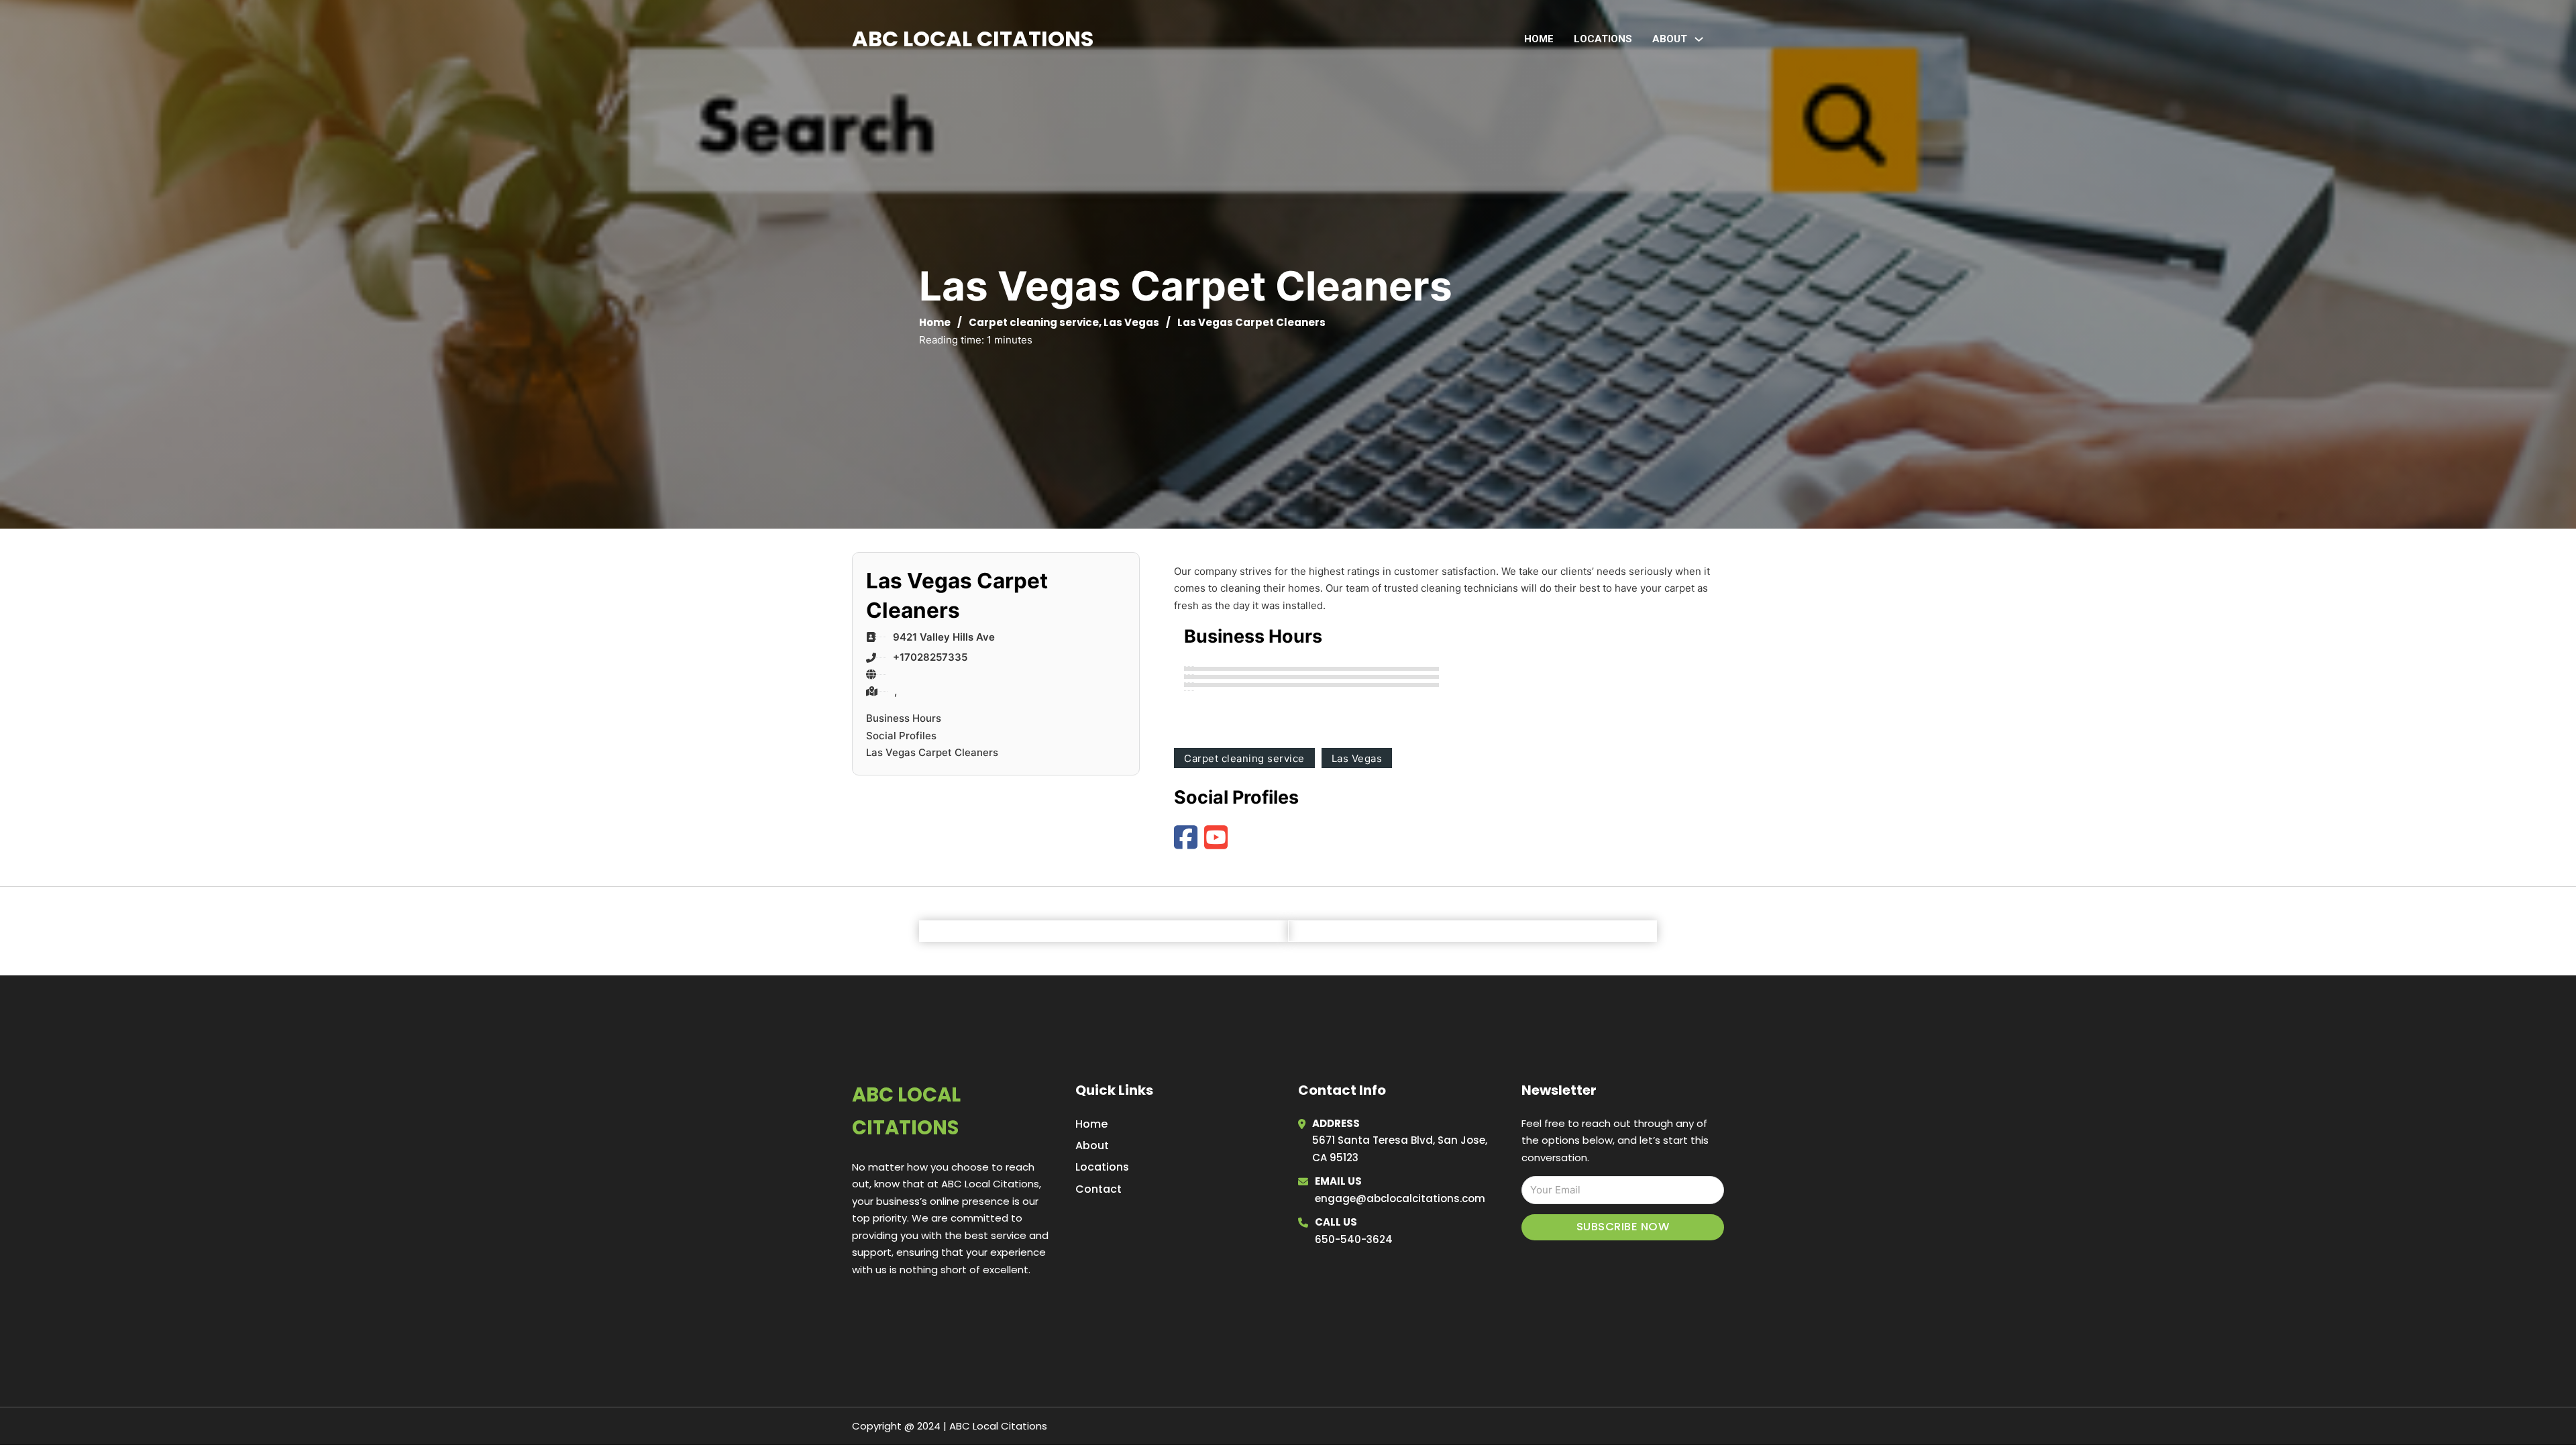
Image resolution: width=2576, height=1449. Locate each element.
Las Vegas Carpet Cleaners (932, 752)
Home (1539, 39)
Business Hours (904, 718)
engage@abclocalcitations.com (1400, 1198)
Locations (1603, 39)
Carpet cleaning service (1034, 322)
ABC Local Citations (973, 39)
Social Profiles (901, 736)
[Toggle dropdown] (1699, 39)
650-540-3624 (1354, 1239)
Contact (1098, 1189)
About (1092, 1145)
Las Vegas (1131, 322)
